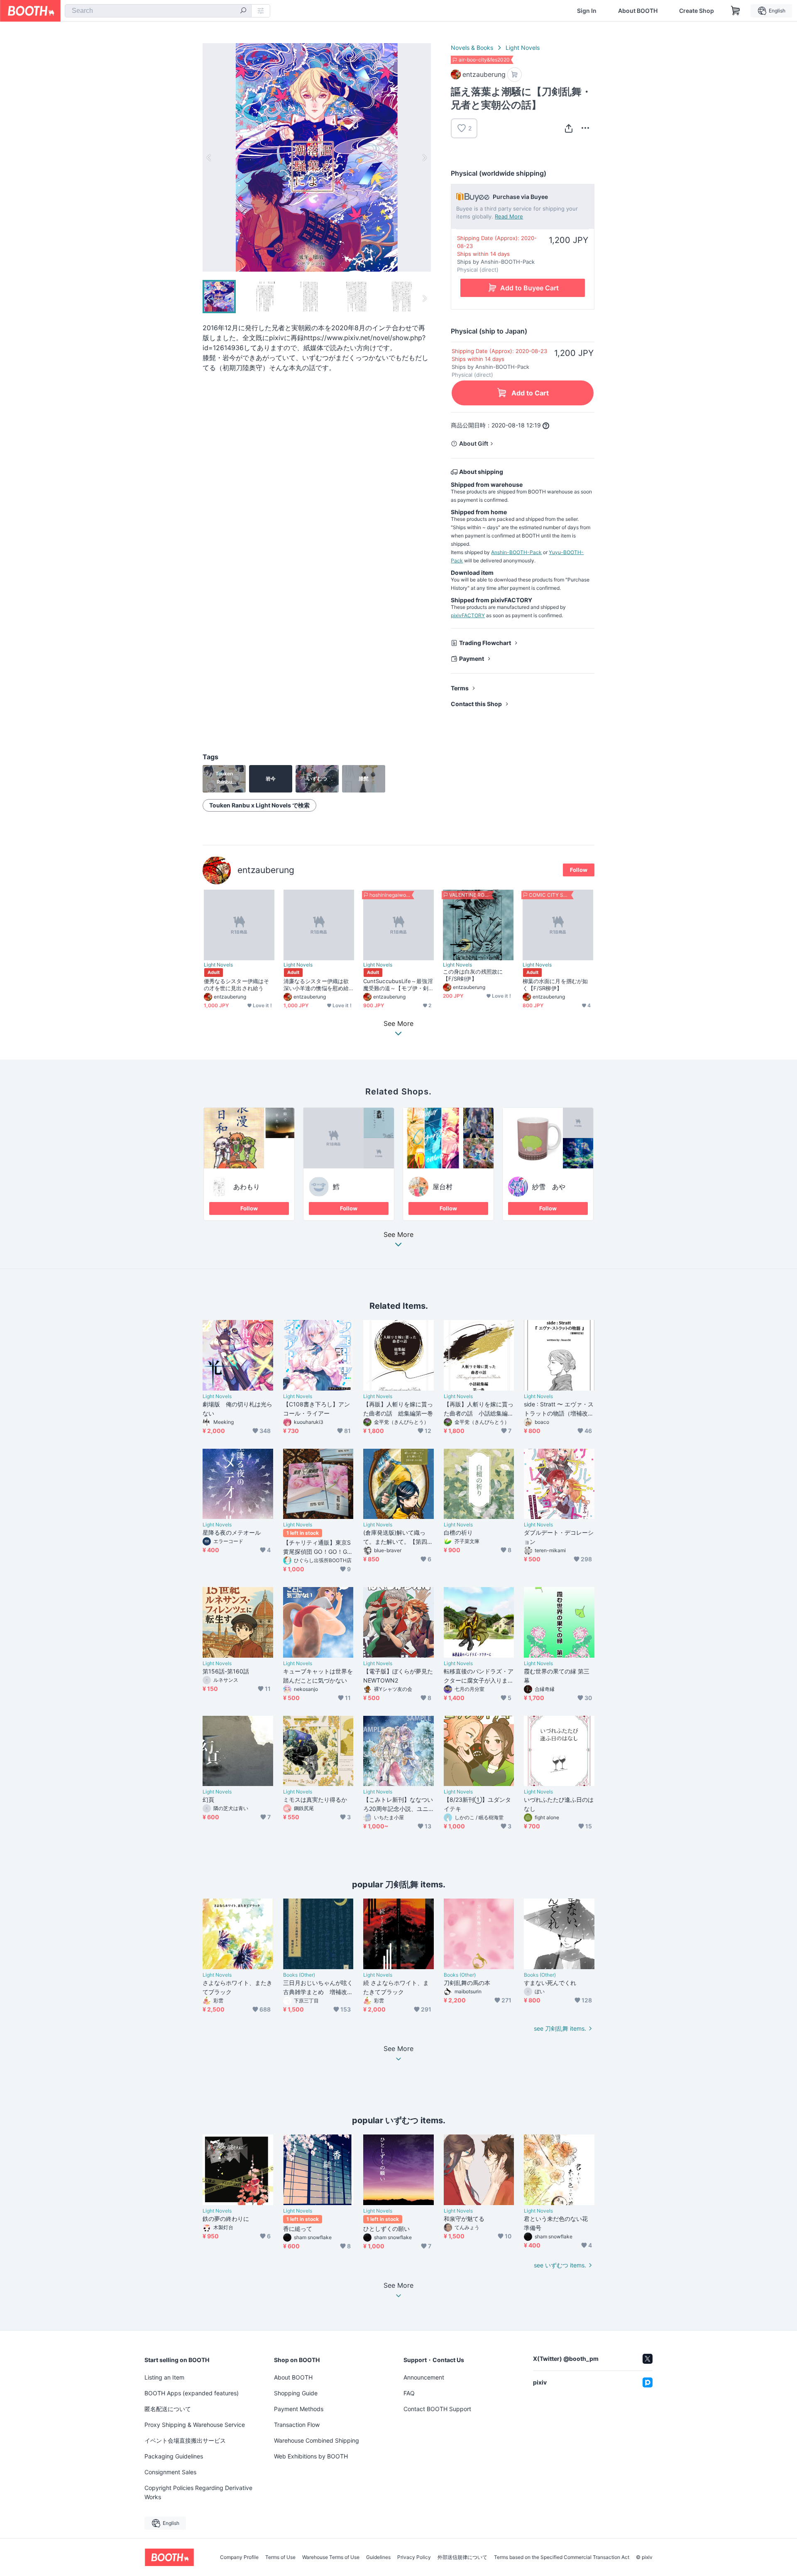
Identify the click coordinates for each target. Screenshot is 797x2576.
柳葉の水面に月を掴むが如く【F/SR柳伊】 (555, 985)
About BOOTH (638, 11)
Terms (460, 688)
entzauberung (266, 870)
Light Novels (523, 48)
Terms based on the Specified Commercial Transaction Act (562, 2557)
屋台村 (443, 1187)
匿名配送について (168, 2409)
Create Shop (697, 11)
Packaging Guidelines (174, 2456)
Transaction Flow (297, 2425)
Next (424, 157)
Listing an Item (164, 2377)
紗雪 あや (549, 1187)
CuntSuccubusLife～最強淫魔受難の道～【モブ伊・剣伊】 (398, 985)
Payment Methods (299, 2409)
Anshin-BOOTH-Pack (516, 552)
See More (398, 1235)
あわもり (247, 1187)
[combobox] (158, 11)
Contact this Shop (476, 704)
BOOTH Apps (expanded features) (192, 2393)
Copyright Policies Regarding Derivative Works (198, 2492)
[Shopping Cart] (736, 11)
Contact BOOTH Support (437, 2409)
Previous (209, 157)
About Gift (474, 443)
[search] (243, 11)
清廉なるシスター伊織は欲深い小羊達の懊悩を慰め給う (316, 985)
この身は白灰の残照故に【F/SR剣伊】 (473, 975)
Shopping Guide (296, 2393)
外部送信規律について (462, 2557)
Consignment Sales (170, 2472)
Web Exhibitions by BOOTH (311, 2456)
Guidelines (378, 2557)
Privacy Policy (414, 2557)
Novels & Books (472, 48)
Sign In (587, 11)
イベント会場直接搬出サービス (185, 2440)
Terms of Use (280, 2557)
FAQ (409, 2393)
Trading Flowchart (485, 643)
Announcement (424, 2377)
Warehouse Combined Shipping (317, 2440)
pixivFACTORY (468, 615)
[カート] (515, 75)
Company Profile (239, 2557)
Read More (509, 216)
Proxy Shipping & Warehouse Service (195, 2425)
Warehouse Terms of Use (331, 2557)
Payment (472, 659)
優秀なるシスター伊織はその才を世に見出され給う (236, 985)
